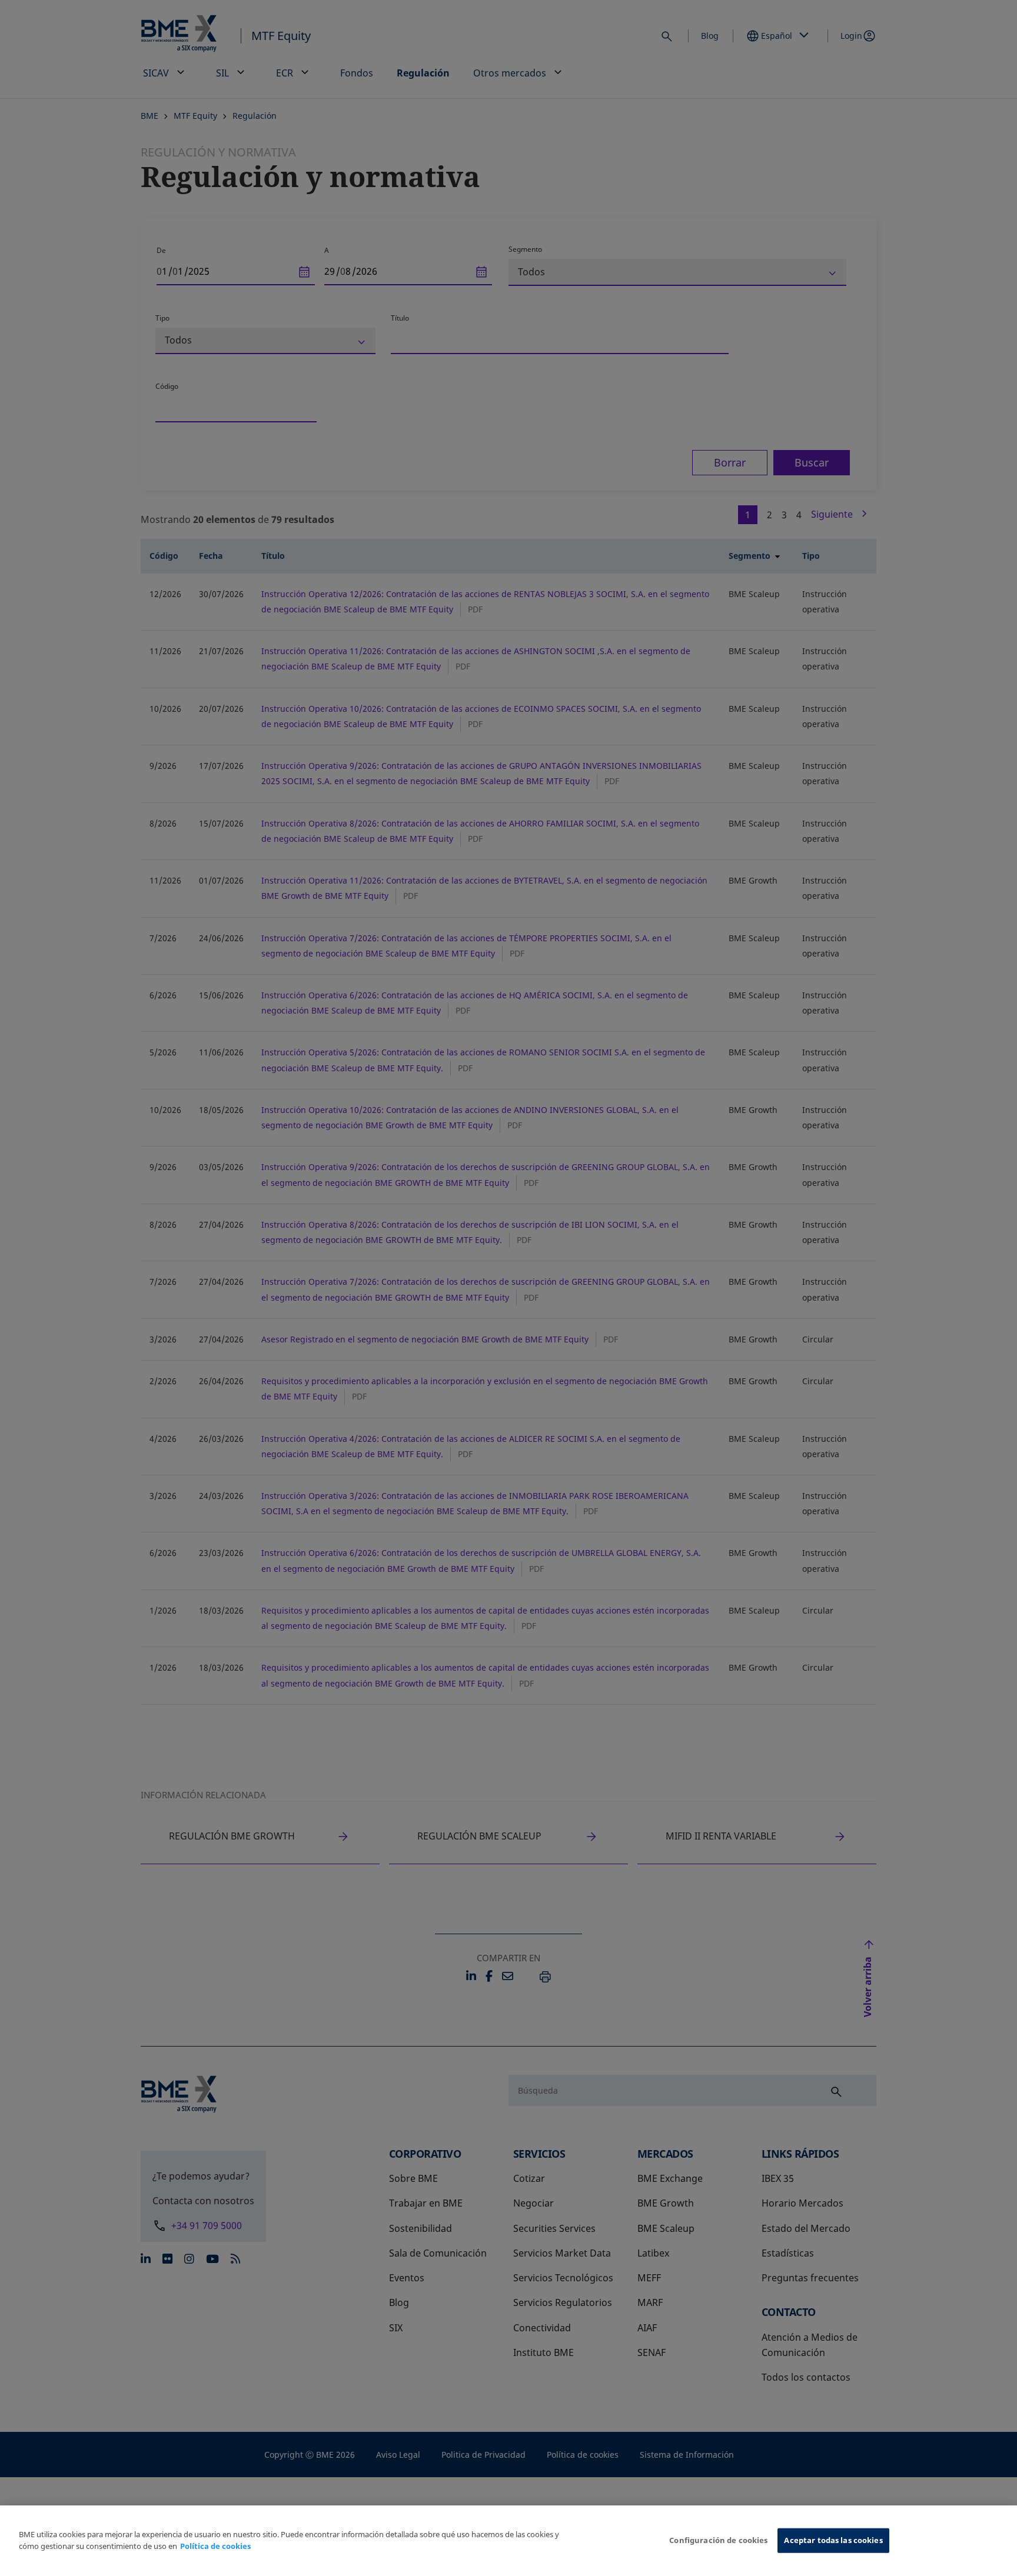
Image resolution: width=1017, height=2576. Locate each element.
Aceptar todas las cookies (833, 2540)
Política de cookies (215, 2546)
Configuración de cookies (718, 2540)
